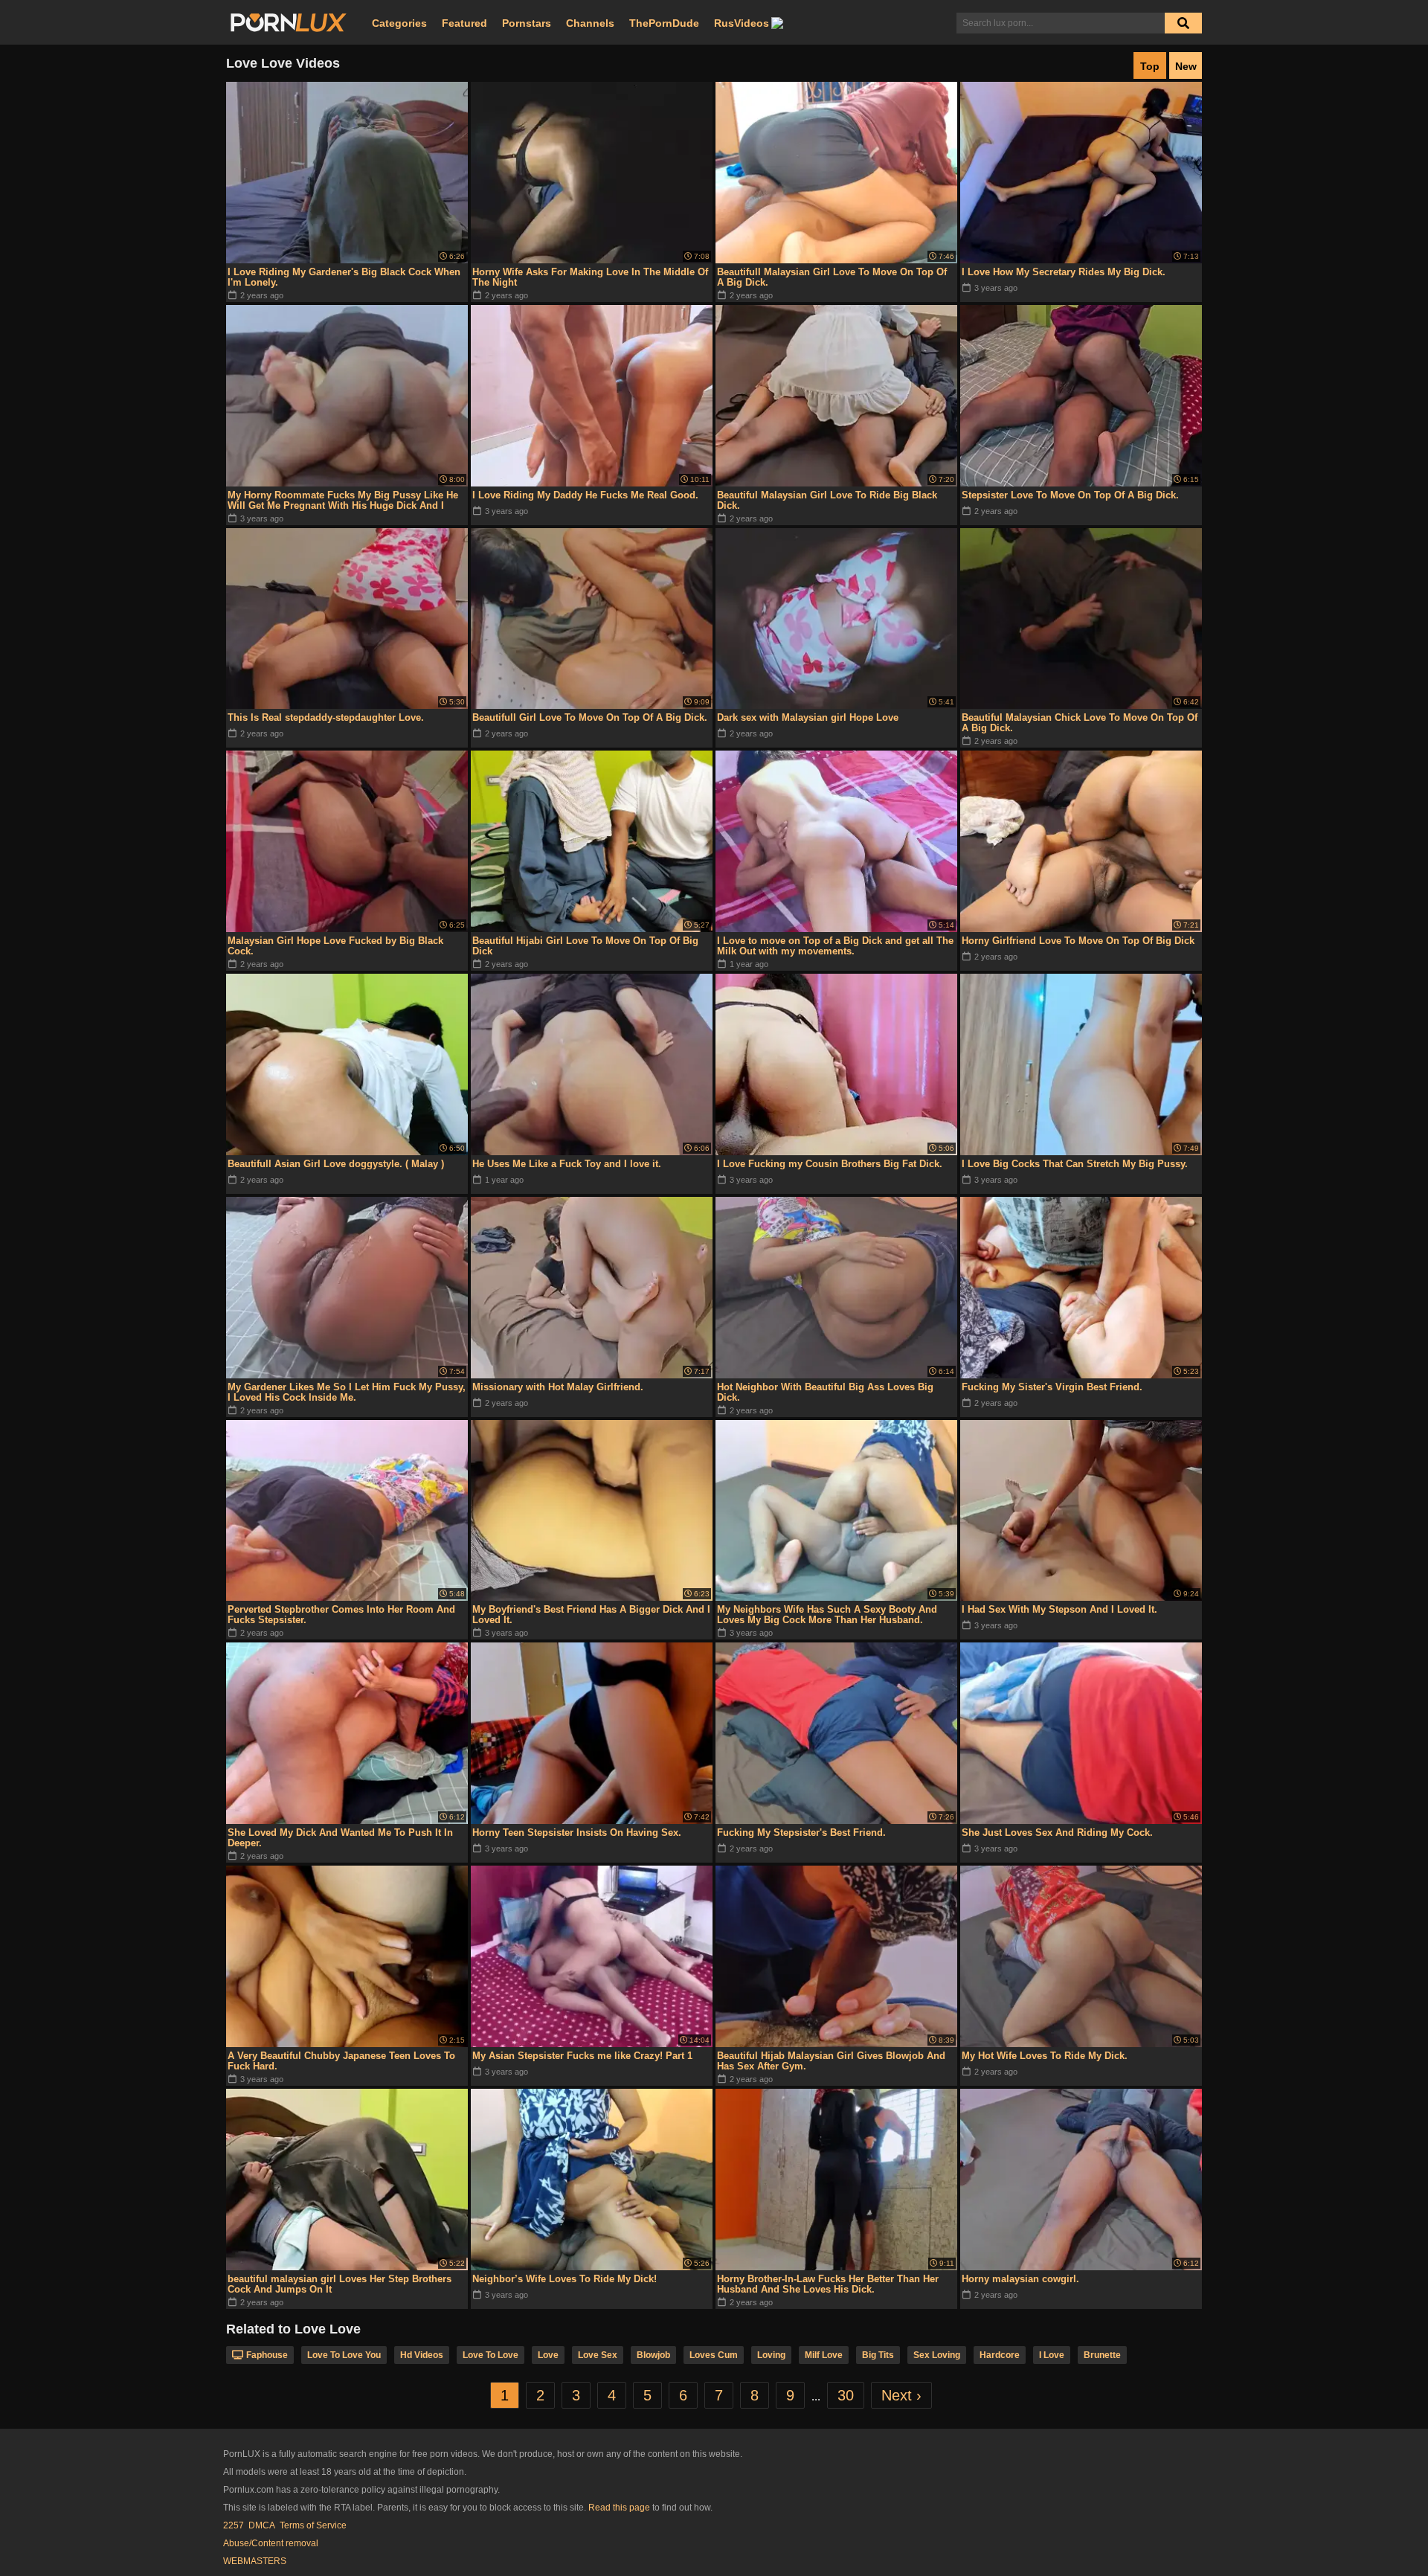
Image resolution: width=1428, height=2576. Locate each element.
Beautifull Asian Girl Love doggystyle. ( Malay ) (336, 1164)
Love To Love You (344, 2355)
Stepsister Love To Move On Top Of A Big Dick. (1070, 495)
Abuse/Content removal (271, 2543)
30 (846, 2395)
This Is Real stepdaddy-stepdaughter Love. (326, 717)
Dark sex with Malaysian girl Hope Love (808, 717)
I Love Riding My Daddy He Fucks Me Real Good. (585, 495)
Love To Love (491, 2355)
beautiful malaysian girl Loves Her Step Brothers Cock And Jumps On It (340, 2284)
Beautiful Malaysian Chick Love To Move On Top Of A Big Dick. (1080, 723)
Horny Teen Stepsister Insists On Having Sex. (577, 1833)
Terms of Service (313, 2525)
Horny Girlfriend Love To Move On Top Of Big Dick (1078, 941)
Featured (464, 23)
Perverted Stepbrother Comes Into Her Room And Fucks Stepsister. (341, 1615)
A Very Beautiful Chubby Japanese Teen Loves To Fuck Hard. (341, 2061)
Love (548, 2355)
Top (1150, 66)
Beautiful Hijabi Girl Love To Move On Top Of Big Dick (585, 946)
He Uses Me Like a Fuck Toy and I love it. (567, 1164)
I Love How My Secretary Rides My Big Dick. (1064, 272)
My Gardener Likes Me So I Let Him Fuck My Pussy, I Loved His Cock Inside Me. (347, 1392)
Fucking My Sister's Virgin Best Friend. (1052, 1387)
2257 (234, 2525)
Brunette (1102, 2355)
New (1186, 66)
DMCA (262, 2525)
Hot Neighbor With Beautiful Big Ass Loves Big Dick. (825, 1392)
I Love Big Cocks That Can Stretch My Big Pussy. (1075, 1164)
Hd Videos (422, 2355)
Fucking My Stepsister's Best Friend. (801, 1833)
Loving (771, 2355)
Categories (399, 23)
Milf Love (824, 2355)
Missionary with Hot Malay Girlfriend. (558, 1387)
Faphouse (267, 2355)
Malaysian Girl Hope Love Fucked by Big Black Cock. (335, 946)
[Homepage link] (289, 23)
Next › (901, 2395)
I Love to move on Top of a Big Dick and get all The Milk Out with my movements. (835, 946)
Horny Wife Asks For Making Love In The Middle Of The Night (590, 277)
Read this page (619, 2508)
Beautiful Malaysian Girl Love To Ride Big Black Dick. (827, 500)
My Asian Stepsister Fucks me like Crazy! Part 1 (582, 2056)
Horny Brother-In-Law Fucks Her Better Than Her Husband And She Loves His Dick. (828, 2284)
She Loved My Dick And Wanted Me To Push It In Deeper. (340, 1838)
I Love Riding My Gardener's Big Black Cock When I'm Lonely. (344, 277)
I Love (1052, 2355)
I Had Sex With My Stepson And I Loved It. (1059, 1609)
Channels (590, 23)
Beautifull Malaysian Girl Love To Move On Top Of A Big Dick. (832, 277)
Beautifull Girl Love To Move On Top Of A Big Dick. (590, 717)
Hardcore (1000, 2355)
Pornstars (527, 23)
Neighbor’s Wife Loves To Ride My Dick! (565, 2279)
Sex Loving (937, 2355)
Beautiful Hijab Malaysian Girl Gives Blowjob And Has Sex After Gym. (831, 2061)
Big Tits (878, 2355)
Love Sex (598, 2355)
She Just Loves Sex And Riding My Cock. (1057, 1833)
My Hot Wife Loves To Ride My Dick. (1045, 2056)
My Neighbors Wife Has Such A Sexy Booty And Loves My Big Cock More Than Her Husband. (827, 1615)
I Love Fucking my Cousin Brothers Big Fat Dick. (830, 1164)
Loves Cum (714, 2355)
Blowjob (653, 2355)
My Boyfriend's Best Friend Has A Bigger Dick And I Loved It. (591, 1615)
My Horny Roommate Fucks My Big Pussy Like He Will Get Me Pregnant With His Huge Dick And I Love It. (343, 501)
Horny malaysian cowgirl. (1020, 2279)
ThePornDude (664, 23)
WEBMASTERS (255, 2561)
